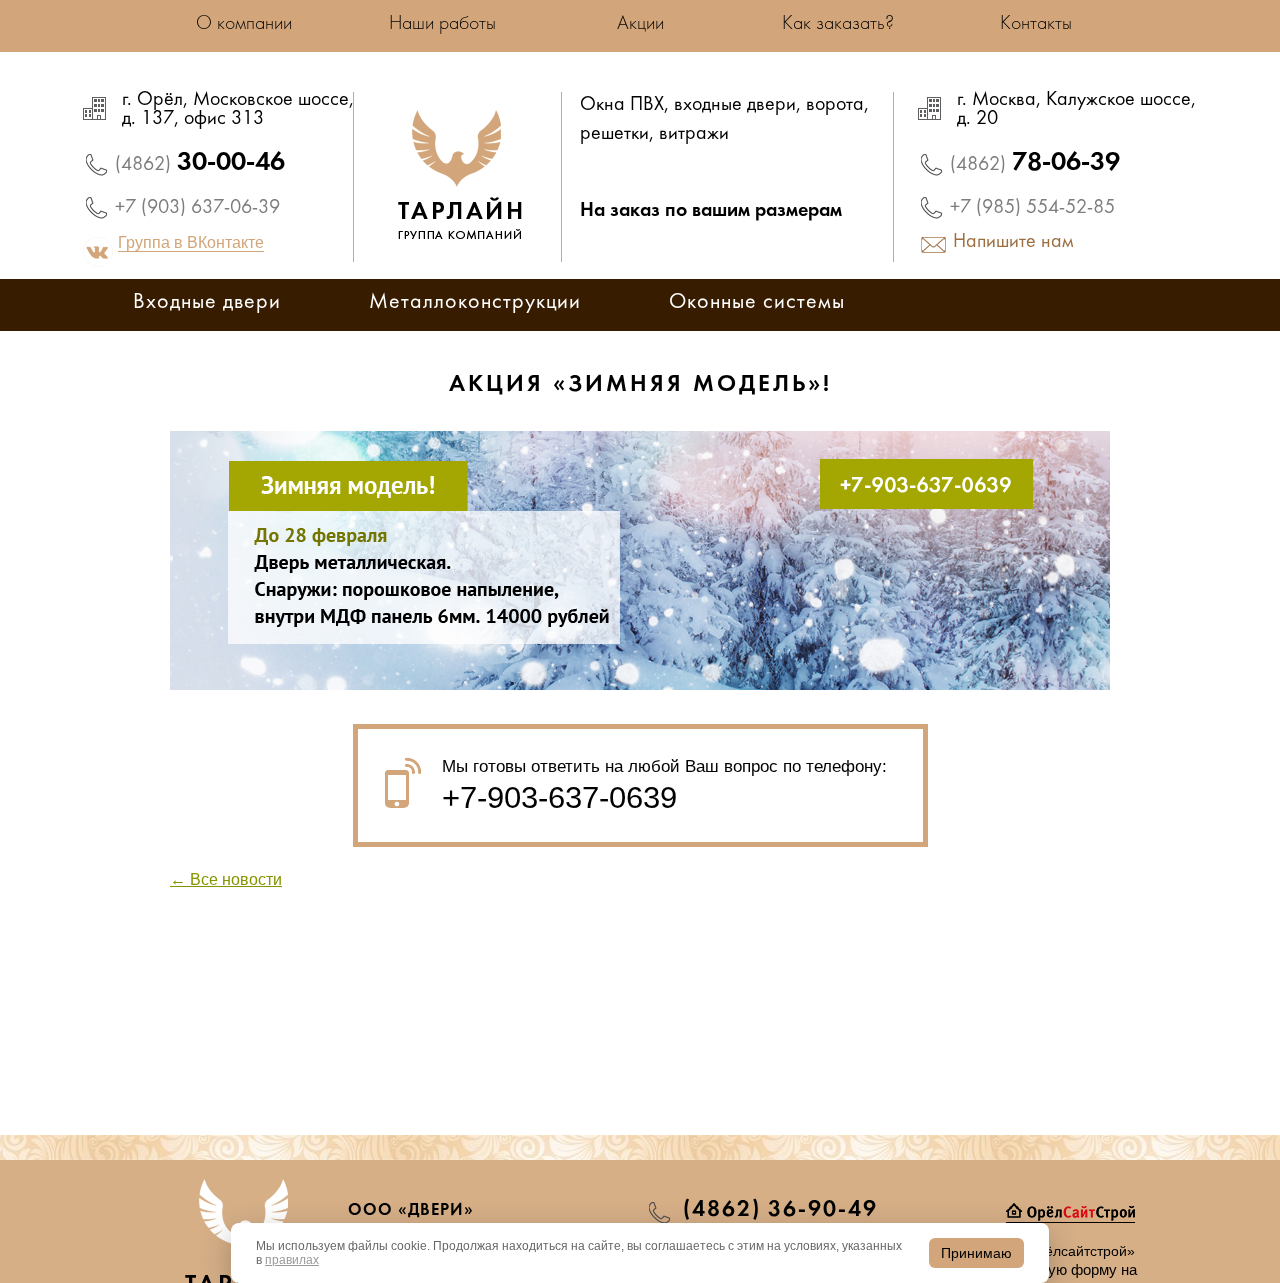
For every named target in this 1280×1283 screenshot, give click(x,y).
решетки (614, 135)
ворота (835, 106)
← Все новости (226, 879)
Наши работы (442, 24)
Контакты (1036, 24)
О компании (244, 24)
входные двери (735, 106)
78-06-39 (1035, 163)
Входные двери (207, 303)
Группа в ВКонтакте (191, 242)
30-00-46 (200, 163)
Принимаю (976, 1253)
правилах (292, 1260)
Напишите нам (1013, 243)
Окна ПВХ (622, 106)
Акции (640, 24)
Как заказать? (838, 24)
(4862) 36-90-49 (780, 1210)
